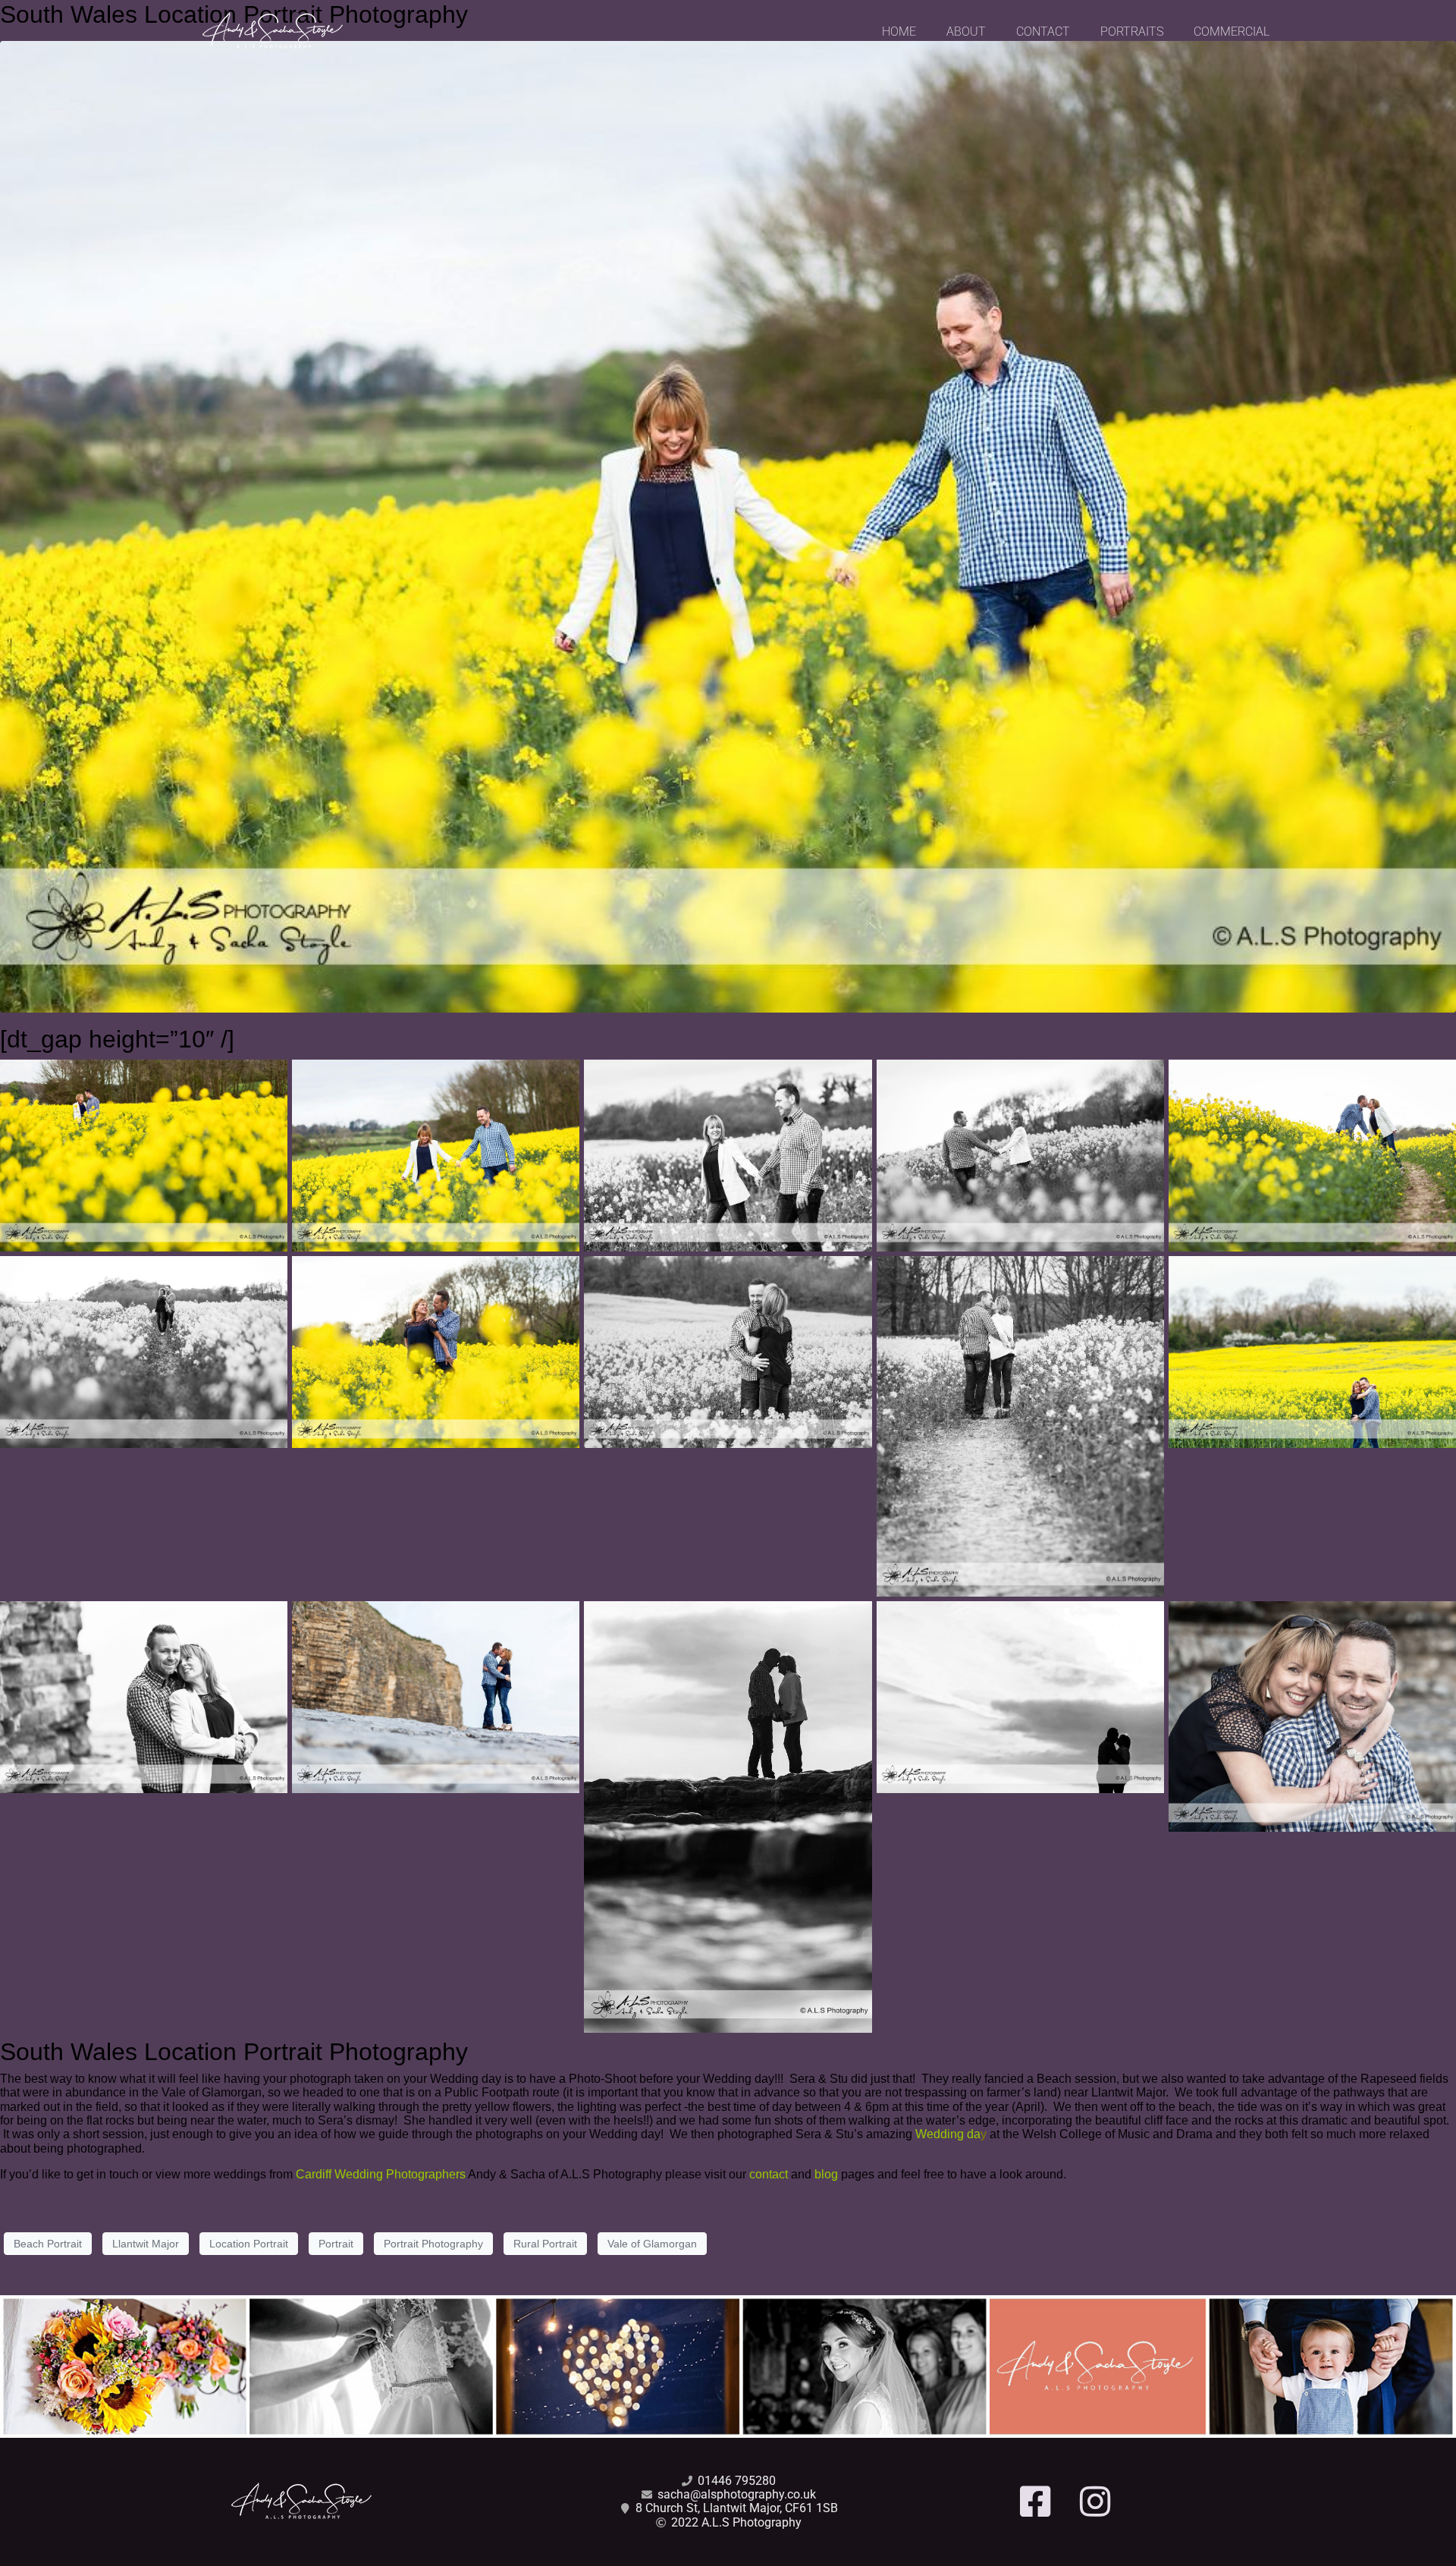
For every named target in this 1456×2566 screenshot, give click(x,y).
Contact (1043, 31)
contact (769, 2174)
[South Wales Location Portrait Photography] (728, 526)
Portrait (336, 2244)
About (966, 31)
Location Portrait (249, 2244)
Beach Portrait (48, 2244)
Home (899, 31)
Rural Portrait (545, 2244)
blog (826, 2174)
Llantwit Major (146, 2244)
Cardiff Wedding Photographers (381, 2174)
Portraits (1132, 31)
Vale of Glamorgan (652, 2244)
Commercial (1232, 31)
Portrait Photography (433, 2244)
